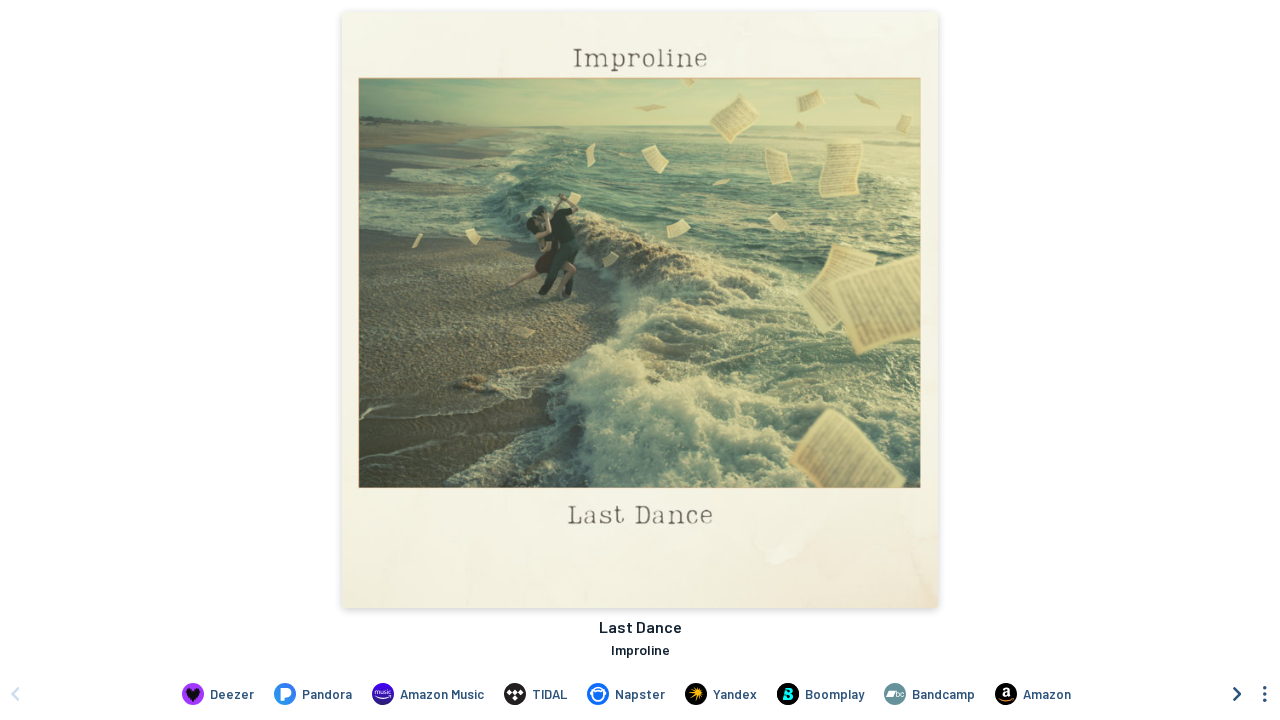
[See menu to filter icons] (1265, 694)
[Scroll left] (15, 694)
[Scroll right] (1237, 694)
